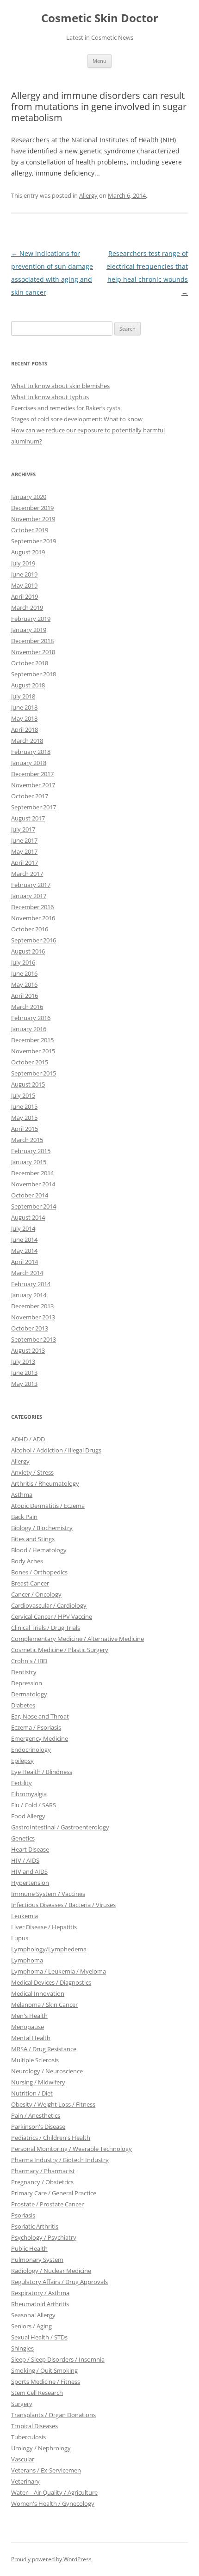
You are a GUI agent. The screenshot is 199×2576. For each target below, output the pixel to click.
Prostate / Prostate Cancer (47, 2204)
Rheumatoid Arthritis (40, 2304)
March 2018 (27, 741)
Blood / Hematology (39, 1550)
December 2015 (32, 1040)
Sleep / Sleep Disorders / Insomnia (58, 2359)
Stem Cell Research (37, 2393)
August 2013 (28, 1350)
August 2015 (28, 1084)
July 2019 (23, 563)
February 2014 (31, 1284)
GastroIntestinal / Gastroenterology (60, 1827)
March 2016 (27, 1007)
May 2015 (24, 1118)
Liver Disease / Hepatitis (44, 1927)
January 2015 (29, 1162)
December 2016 (32, 907)
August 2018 (28, 685)
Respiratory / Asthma (40, 2293)
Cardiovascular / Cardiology (49, 1605)
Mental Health (31, 2038)
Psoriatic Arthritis (35, 2226)
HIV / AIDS (25, 1860)
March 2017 (27, 874)
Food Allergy (28, 1816)
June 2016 (24, 973)
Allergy (88, 195)
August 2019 (28, 552)
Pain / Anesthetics (36, 2115)
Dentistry (24, 1672)
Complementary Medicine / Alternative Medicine (78, 1639)
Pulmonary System (37, 2260)
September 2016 (34, 940)
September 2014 (34, 1206)
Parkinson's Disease (38, 2126)
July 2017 (23, 829)
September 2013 (34, 1339)
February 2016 (31, 1018)
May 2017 (24, 851)
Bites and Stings (33, 1539)
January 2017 (29, 896)
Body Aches (27, 1561)
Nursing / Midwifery (38, 2082)
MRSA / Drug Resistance (44, 2049)
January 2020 (29, 497)
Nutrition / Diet (32, 2093)
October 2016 (30, 929)
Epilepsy (22, 1761)
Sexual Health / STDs (39, 2337)
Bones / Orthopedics (39, 1572)
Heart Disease (30, 1849)
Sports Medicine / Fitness (46, 2382)
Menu (99, 61)
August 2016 (28, 951)
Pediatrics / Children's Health (51, 2138)
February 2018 (31, 752)
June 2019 (24, 574)
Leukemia (25, 1916)
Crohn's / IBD (29, 1661)
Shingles (22, 2348)
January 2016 (29, 1029)
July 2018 (23, 696)
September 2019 (34, 541)
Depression (27, 1683)
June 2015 (24, 1106)
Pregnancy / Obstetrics (42, 2182)
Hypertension (30, 1883)
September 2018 (34, 674)
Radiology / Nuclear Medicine (51, 2271)
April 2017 (25, 863)
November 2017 (33, 785)
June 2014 (24, 1239)
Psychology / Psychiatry (44, 2237)
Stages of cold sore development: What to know (77, 419)
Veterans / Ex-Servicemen (46, 2470)
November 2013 (33, 1317)
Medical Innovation (38, 1993)
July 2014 (23, 1228)
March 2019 (27, 608)
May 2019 (24, 585)
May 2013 (24, 1384)
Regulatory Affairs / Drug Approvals (59, 2282)
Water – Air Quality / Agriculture (54, 2492)
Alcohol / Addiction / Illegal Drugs (56, 1450)
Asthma (22, 1495)
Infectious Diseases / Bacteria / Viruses (63, 1905)
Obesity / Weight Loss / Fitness (53, 2104)
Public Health (29, 2248)
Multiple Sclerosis (35, 2060)
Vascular (23, 2459)
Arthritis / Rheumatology (45, 1483)
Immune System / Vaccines (48, 1894)
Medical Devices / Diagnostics (51, 1982)
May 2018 (24, 718)
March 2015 (27, 1140)
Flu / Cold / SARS (34, 1805)
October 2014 (30, 1195)
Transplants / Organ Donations (53, 2415)
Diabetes (23, 1705)
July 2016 (23, 962)
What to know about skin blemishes (60, 386)
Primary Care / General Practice (54, 2193)
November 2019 (33, 519)
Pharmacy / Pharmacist (43, 2171)
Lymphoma (27, 1960)
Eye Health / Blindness (42, 1772)
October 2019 (30, 530)
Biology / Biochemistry (42, 1528)
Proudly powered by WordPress (51, 2559)
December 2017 (32, 774)
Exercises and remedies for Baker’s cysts (66, 408)
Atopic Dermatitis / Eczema (48, 1506)
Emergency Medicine (40, 1738)
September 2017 (34, 807)
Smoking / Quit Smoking (44, 2370)
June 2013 (24, 1373)
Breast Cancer (30, 1583)
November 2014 (33, 1184)
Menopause (28, 2027)
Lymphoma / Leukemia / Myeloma (59, 1971)
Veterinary (25, 2481)
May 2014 (24, 1251)
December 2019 (32, 508)
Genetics (23, 1838)
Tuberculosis (28, 2437)
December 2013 (32, 1306)
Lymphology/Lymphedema (49, 1949)
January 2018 (29, 763)
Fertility (22, 1783)
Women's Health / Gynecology (53, 2503)
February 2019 (31, 619)
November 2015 (33, 1051)
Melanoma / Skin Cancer (44, 2005)
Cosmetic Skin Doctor (100, 18)
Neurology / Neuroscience (47, 2071)
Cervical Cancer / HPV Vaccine (52, 1616)
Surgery (22, 2404)
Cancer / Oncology (36, 1594)
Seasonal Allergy (33, 2315)
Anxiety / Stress (32, 1472)
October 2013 (30, 1328)
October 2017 (30, 796)
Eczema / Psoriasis (36, 1727)
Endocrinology (31, 1750)
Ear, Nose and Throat (40, 1716)
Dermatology (29, 1694)
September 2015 (34, 1073)
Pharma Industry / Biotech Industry (60, 2160)
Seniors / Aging (31, 2326)
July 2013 (23, 1361)
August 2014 (28, 1217)
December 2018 (32, 641)
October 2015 (30, 1062)
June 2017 (24, 840)
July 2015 (23, 1095)
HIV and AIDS (29, 1871)
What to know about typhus (50, 397)
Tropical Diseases (34, 2426)
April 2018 (25, 729)
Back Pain (24, 1517)
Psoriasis (23, 2215)
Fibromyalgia (29, 1794)
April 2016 (25, 996)
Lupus (20, 1938)
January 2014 (29, 1295)
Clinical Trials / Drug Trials (46, 1628)
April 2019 (25, 596)
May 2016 (24, 984)
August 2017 (28, 818)
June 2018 (24, 707)
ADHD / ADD (28, 1439)
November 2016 (33, 918)
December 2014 (32, 1173)
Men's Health (29, 2016)
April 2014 (25, 1262)
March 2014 (27, 1273)
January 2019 (29, 630)
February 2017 (31, 885)
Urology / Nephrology (41, 2448)
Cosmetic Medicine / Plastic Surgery (60, 1650)
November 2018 (33, 652)
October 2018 (30, 663)
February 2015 (31, 1151)
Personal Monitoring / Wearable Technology (72, 2149)
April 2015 (25, 1129)
